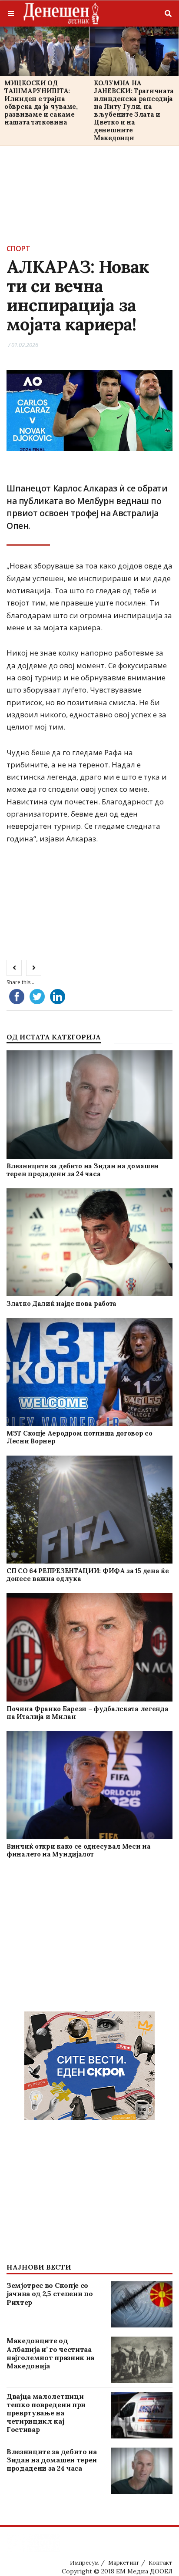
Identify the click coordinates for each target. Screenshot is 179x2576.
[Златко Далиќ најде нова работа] (89, 1242)
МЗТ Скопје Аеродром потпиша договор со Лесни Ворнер (80, 1437)
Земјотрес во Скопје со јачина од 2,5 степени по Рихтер (50, 2294)
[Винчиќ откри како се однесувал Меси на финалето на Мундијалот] (89, 1785)
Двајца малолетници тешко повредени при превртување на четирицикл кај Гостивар (46, 2413)
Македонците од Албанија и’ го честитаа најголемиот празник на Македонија (50, 2353)
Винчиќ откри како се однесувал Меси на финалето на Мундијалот (79, 1850)
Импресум (84, 2563)
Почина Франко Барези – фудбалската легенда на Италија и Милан (87, 1713)
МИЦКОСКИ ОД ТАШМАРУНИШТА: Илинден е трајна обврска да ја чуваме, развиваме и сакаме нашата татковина (41, 103)
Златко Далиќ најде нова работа (61, 1303)
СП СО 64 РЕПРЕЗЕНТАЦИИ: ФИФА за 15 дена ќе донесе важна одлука (88, 1575)
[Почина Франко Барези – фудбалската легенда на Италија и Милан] (89, 1647)
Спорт (18, 249)
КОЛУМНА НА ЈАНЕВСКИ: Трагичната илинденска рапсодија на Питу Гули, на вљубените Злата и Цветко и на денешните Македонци (134, 110)
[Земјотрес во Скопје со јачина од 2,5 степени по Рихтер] (142, 2304)
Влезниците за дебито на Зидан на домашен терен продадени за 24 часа (83, 1170)
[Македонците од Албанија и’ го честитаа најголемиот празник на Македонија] (142, 2360)
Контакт (161, 2563)
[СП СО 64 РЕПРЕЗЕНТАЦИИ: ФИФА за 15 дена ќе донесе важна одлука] (89, 1510)
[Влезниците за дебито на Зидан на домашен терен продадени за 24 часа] (89, 1105)
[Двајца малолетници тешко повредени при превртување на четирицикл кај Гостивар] (142, 2415)
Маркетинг (124, 2563)
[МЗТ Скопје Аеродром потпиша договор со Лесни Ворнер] (89, 1372)
